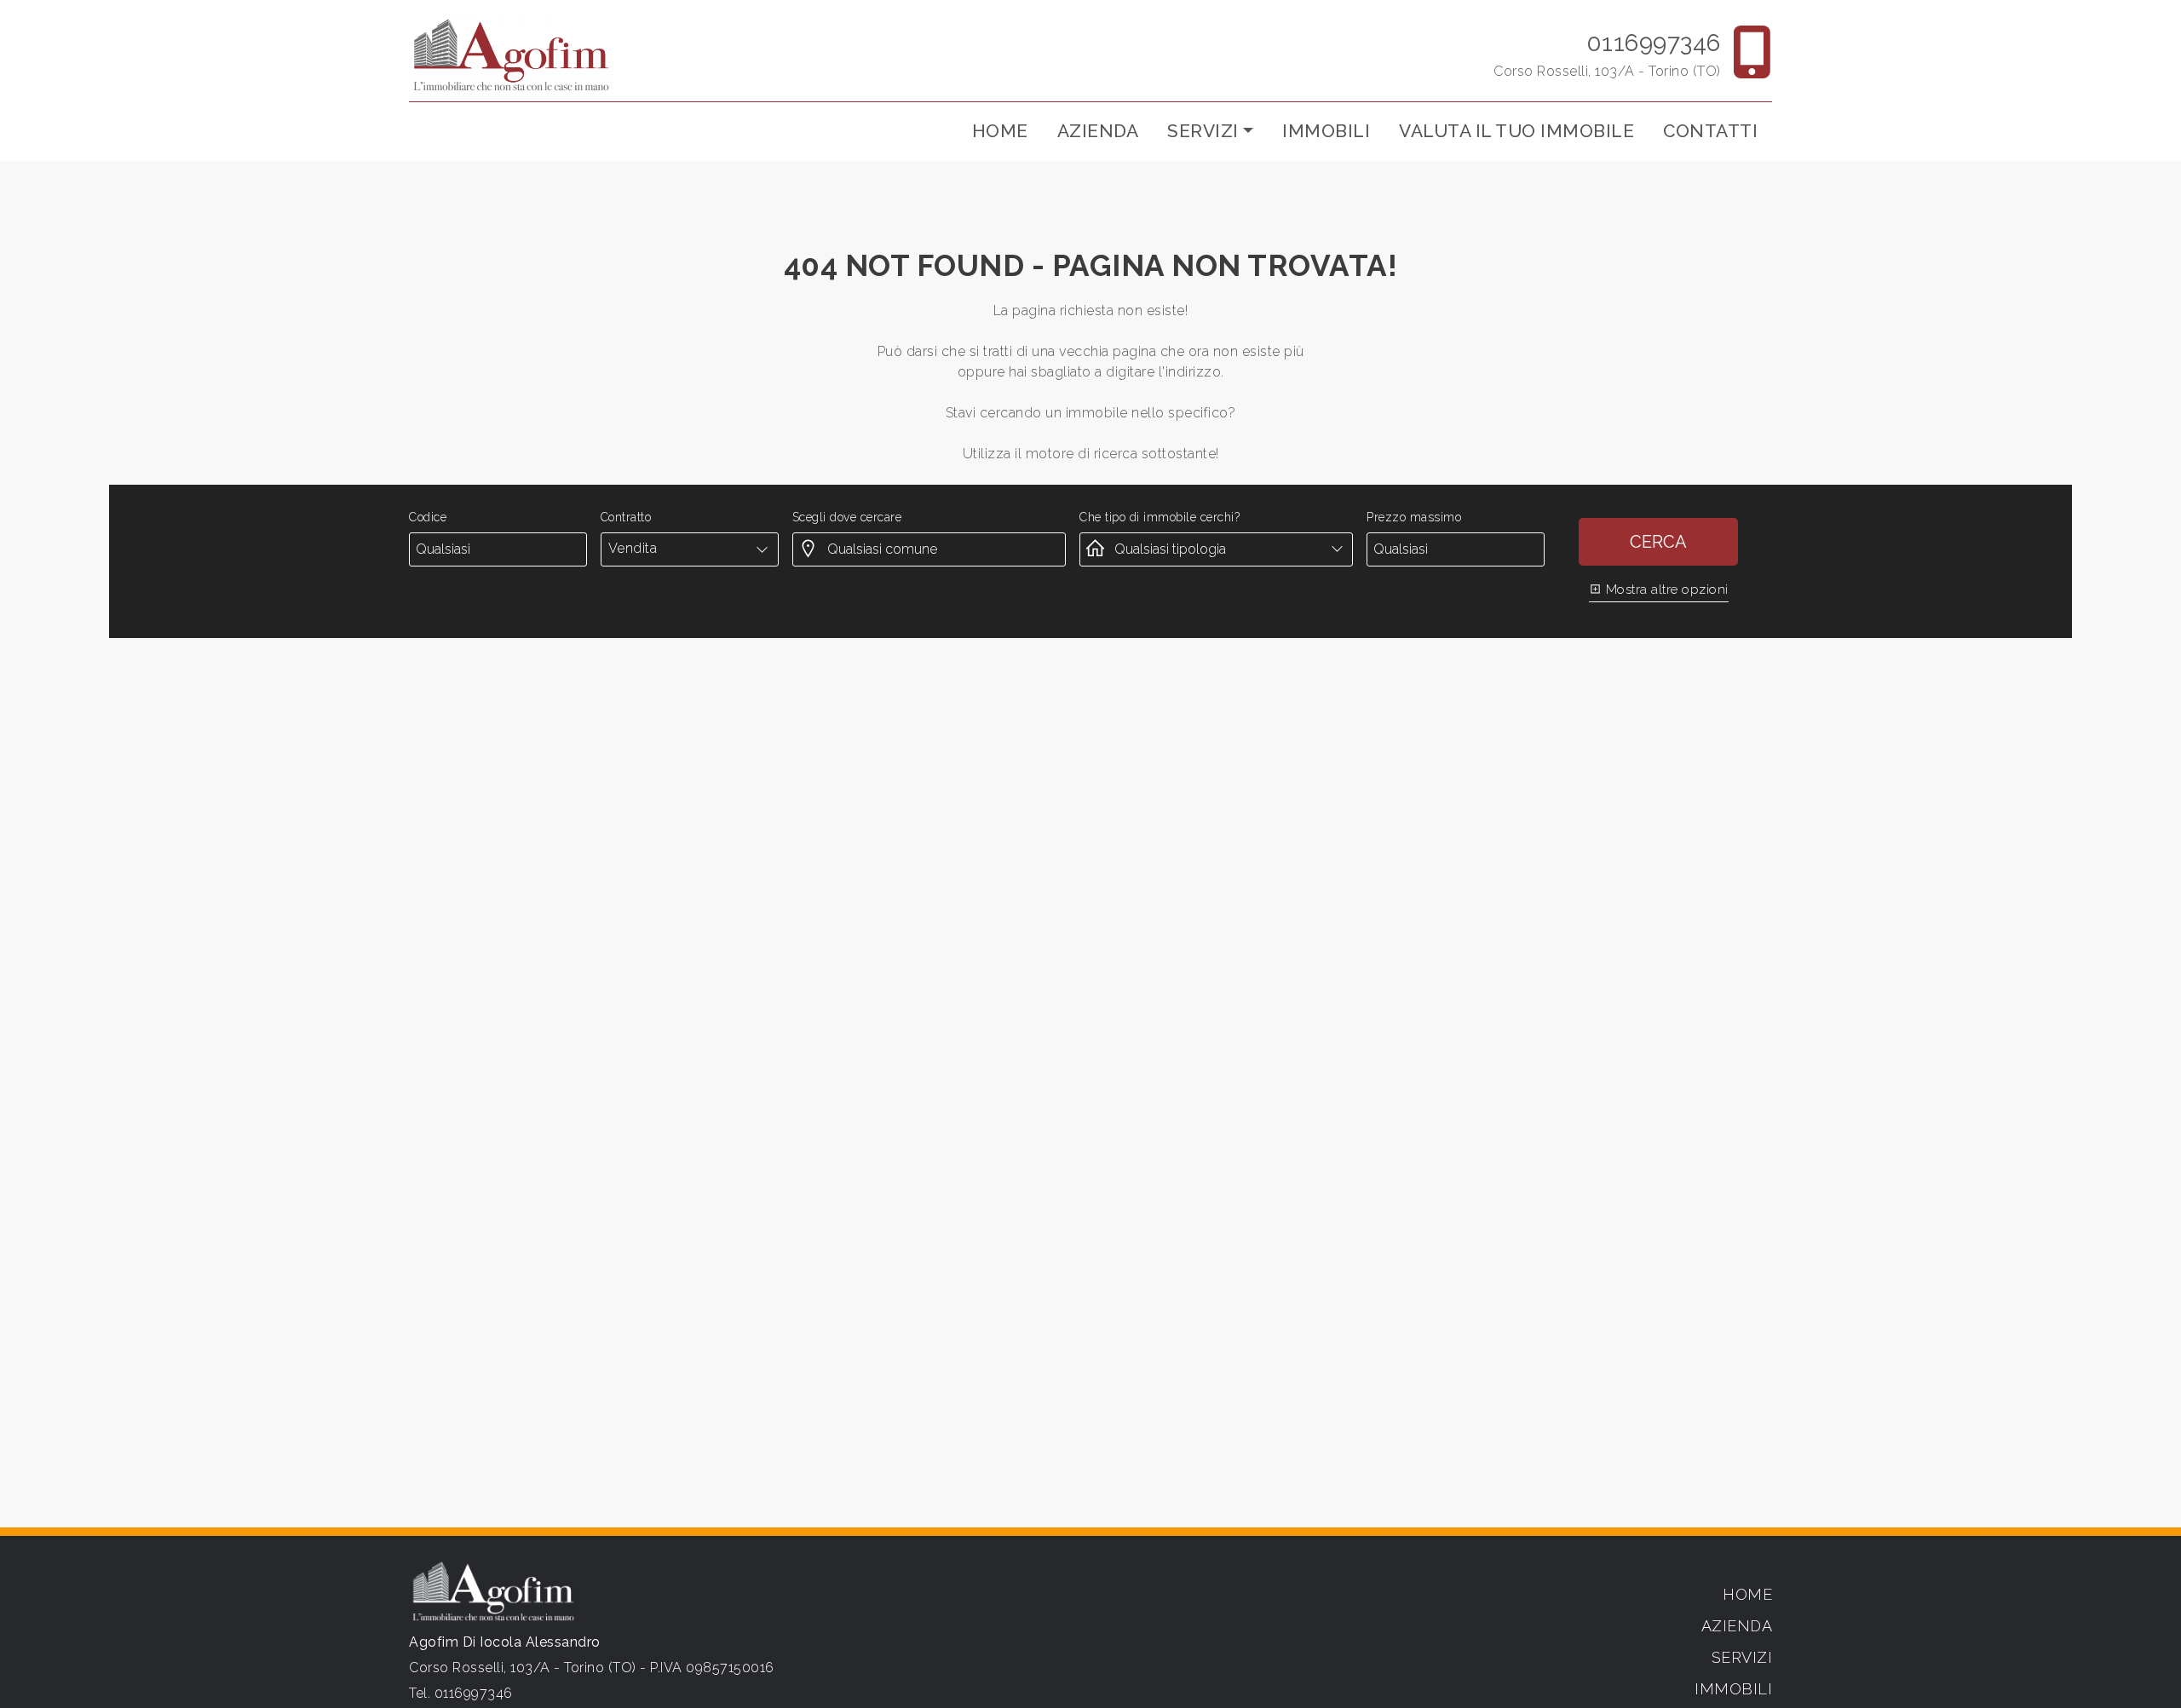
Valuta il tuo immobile (1516, 131)
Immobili (1326, 131)
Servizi (1742, 1657)
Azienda (1098, 131)
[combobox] (690, 549)
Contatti (1710, 131)
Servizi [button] (1203, 131)
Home (1000, 131)
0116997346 (1654, 43)
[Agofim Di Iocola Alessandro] (511, 54)
